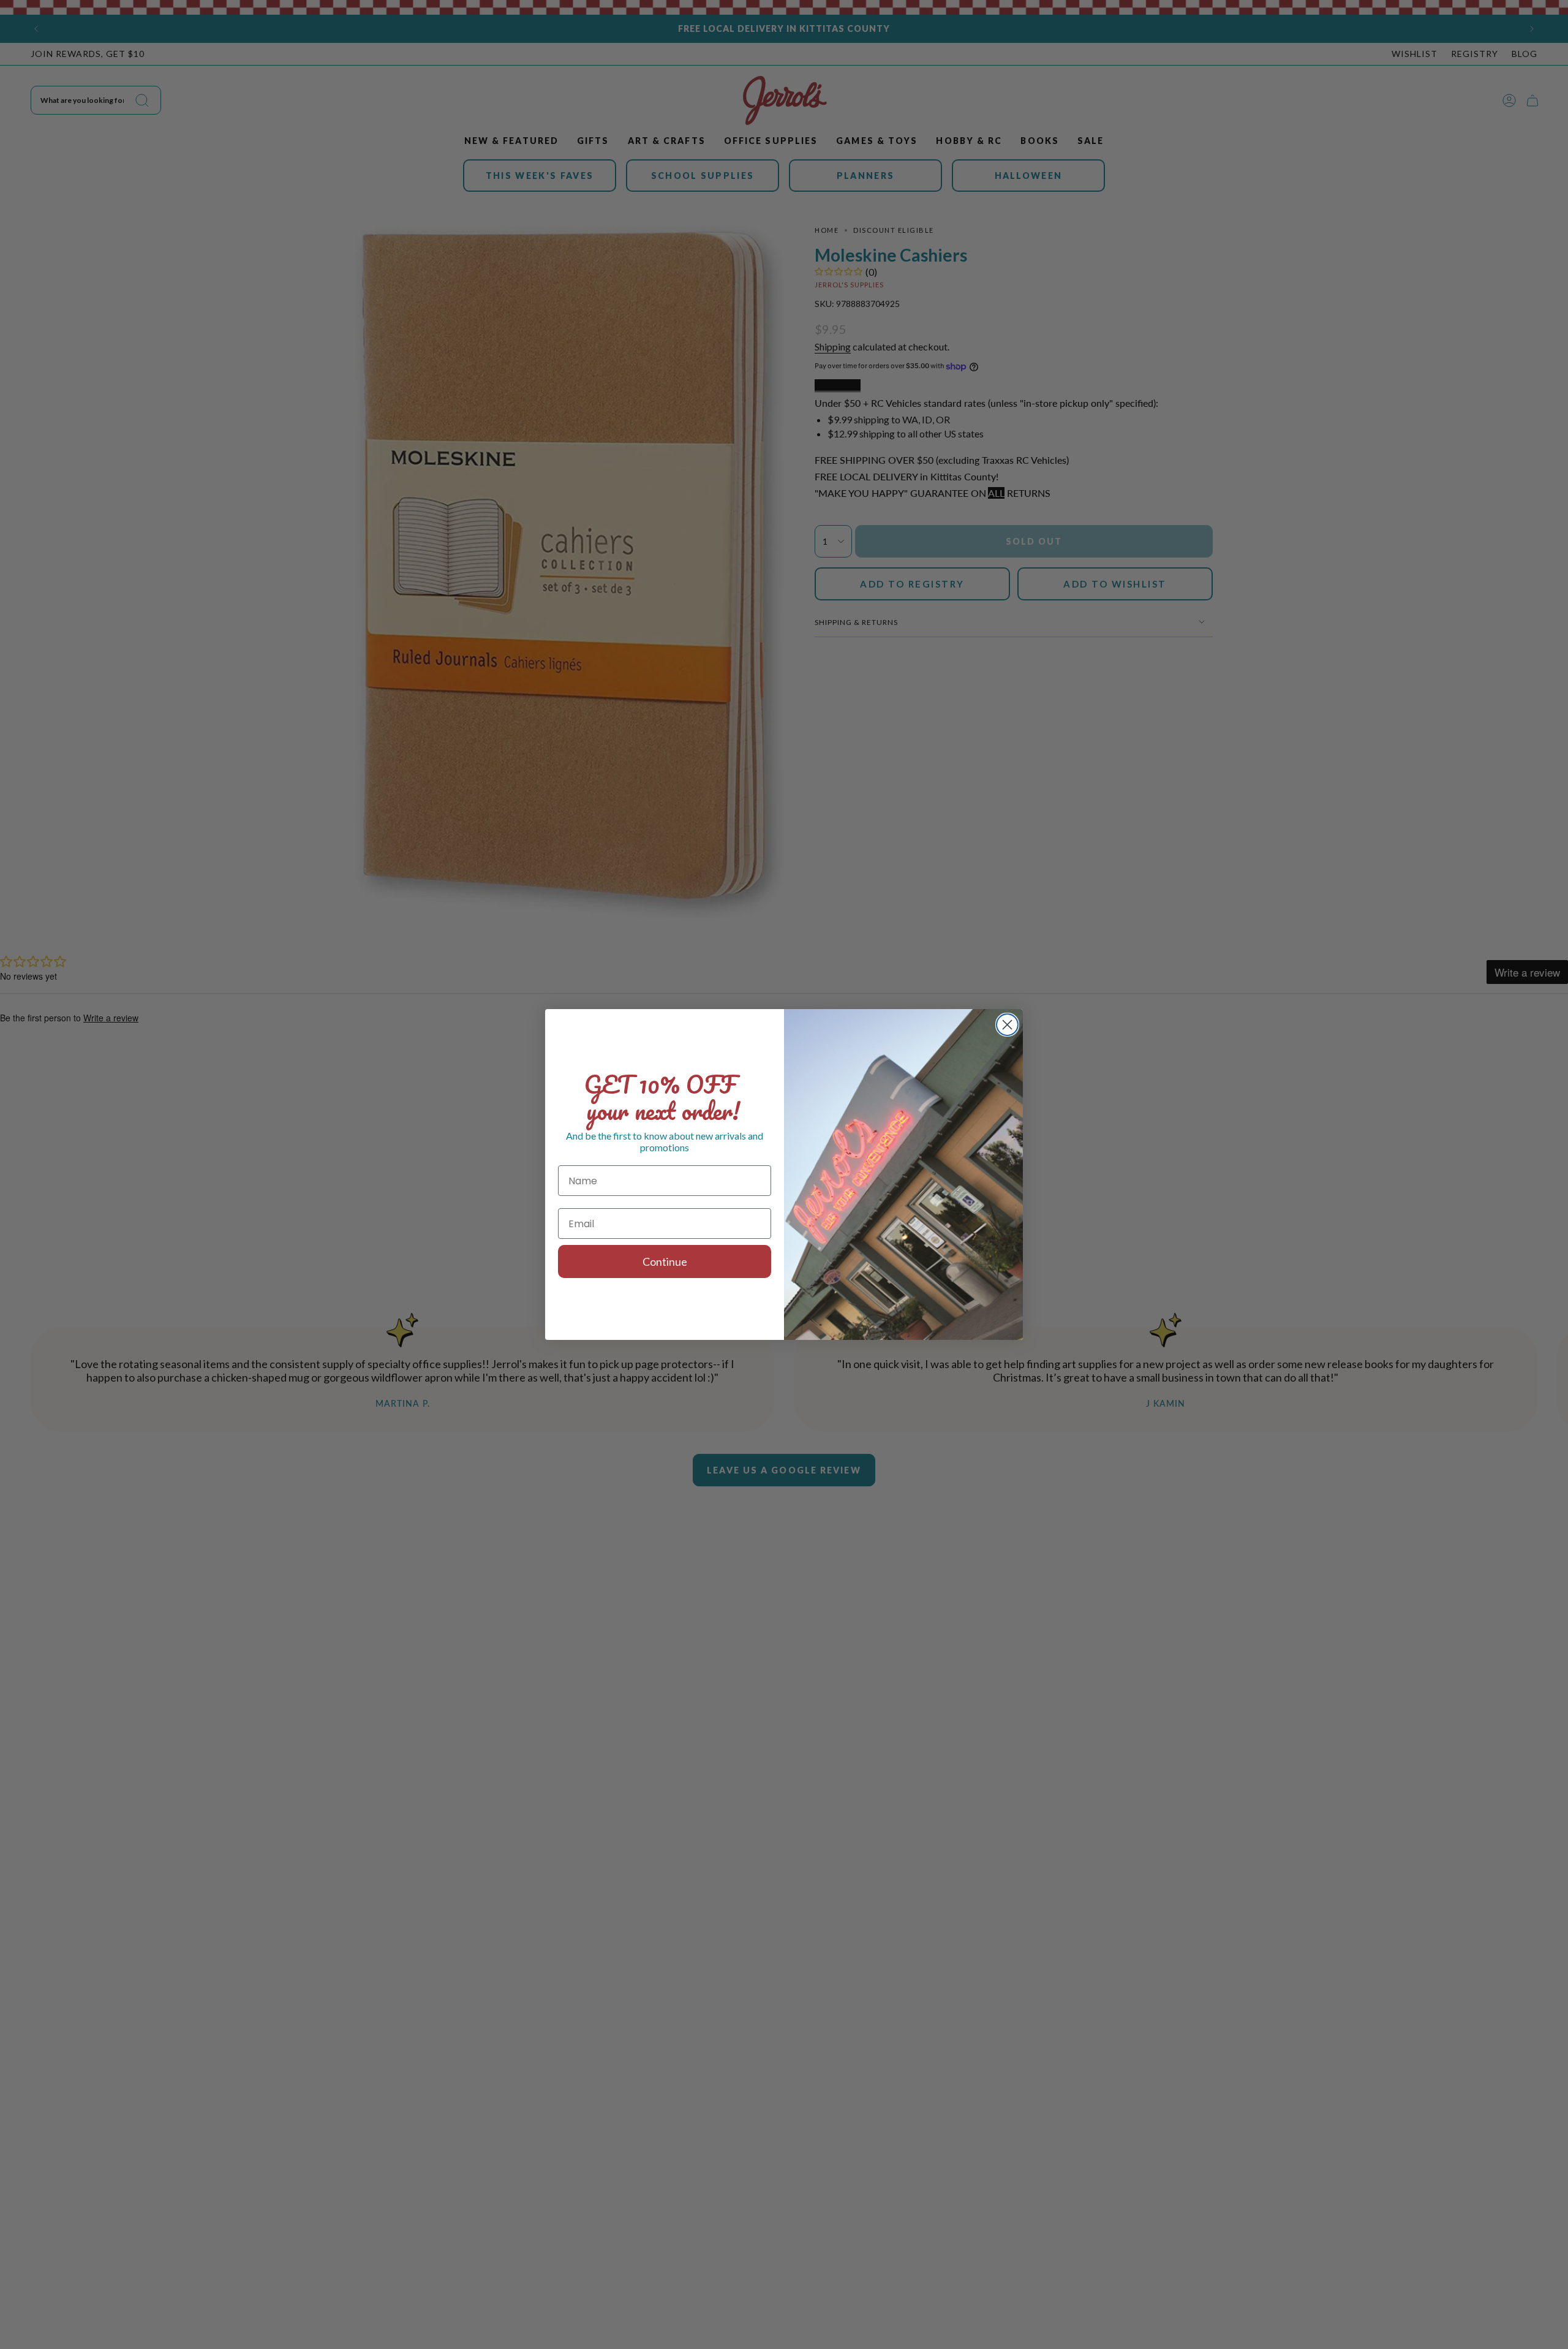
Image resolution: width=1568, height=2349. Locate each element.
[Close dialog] (1007, 1025)
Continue (665, 1261)
